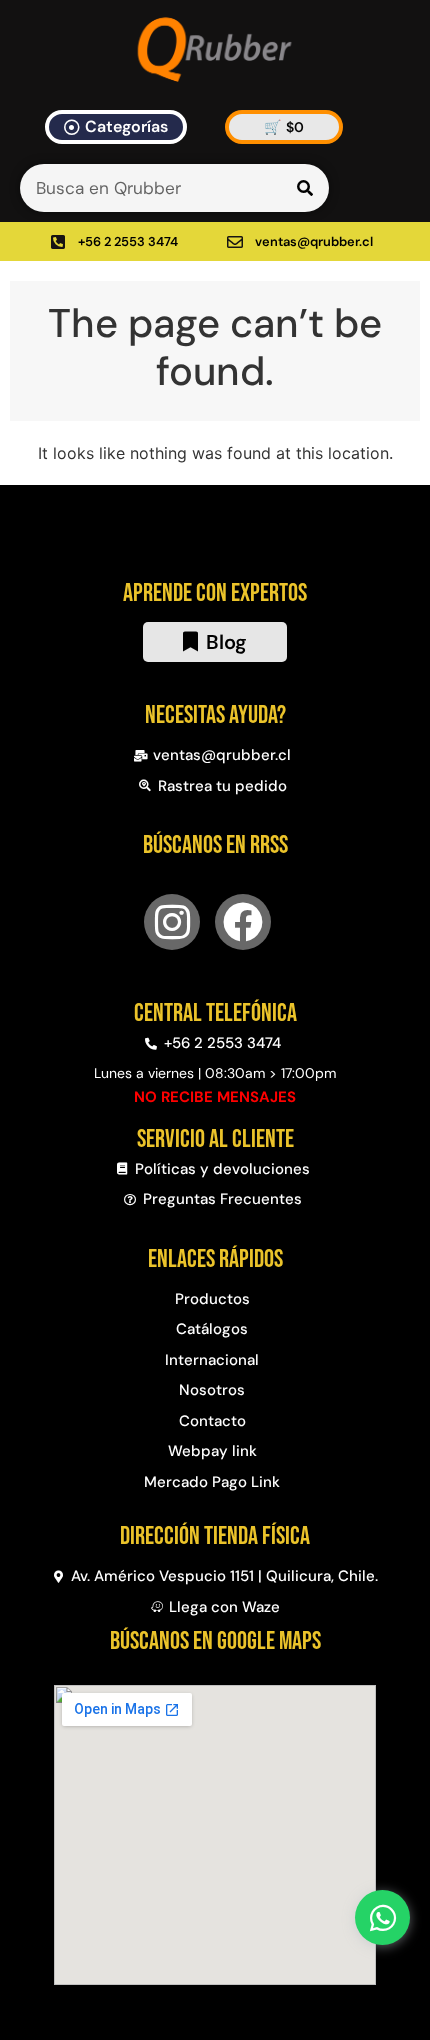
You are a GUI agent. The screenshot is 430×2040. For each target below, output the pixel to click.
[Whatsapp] (382, 1917)
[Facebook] (243, 922)
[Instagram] (172, 922)
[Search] (305, 188)
